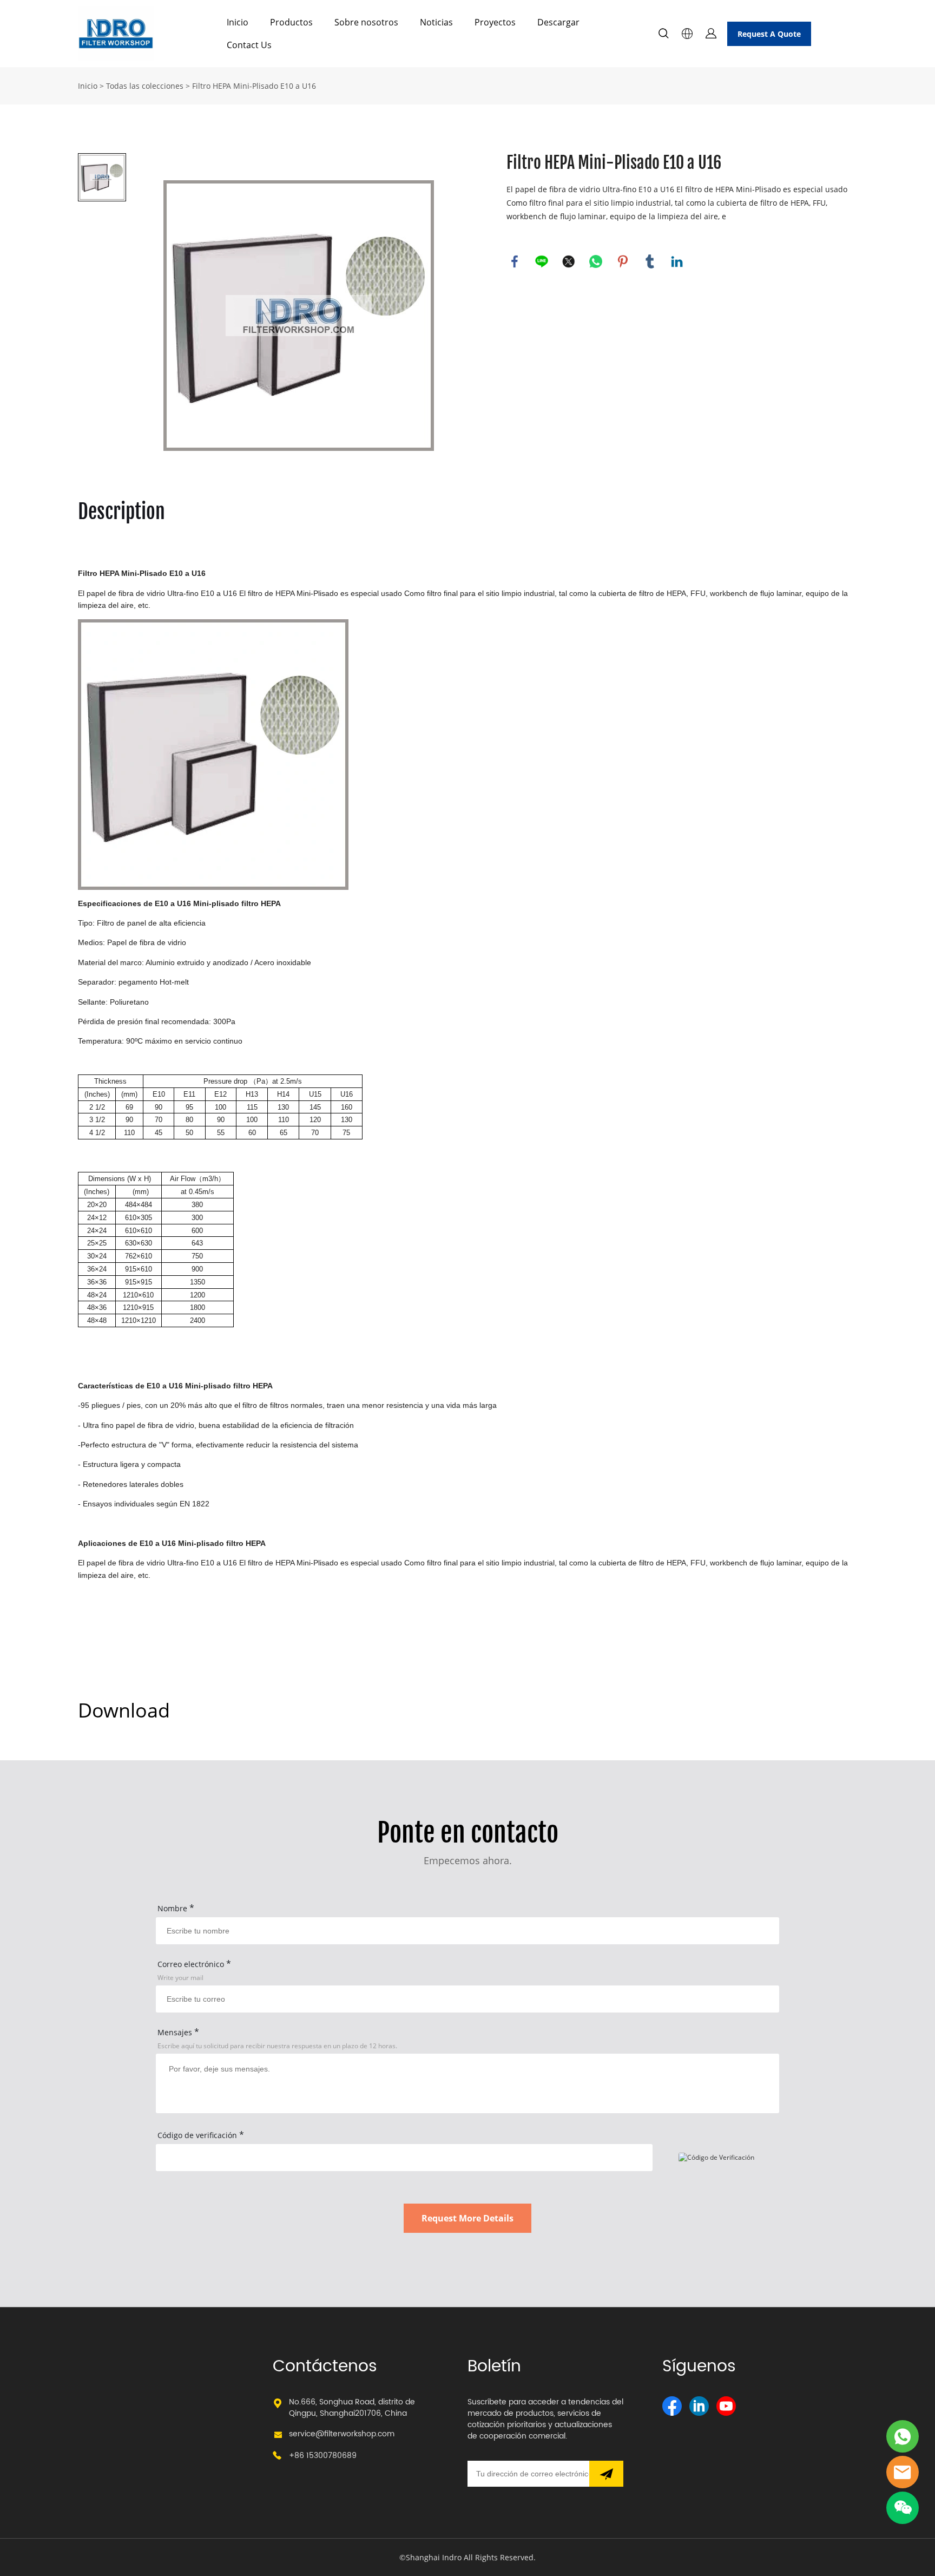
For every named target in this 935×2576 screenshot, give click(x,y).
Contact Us (249, 45)
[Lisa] (903, 2436)
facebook (515, 261)
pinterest (623, 261)
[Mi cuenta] (711, 34)
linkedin (677, 261)
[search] (663, 35)
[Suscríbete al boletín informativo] (606, 2474)
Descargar (558, 22)
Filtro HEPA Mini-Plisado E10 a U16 (254, 86)
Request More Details (467, 2218)
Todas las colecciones (145, 86)
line (542, 261)
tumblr (650, 261)
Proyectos (495, 22)
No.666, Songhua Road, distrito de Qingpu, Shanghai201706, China (352, 2408)
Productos (291, 22)
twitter (569, 261)
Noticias (436, 22)
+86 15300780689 (323, 2456)
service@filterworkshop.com (342, 2434)
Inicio (238, 22)
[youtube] (726, 2406)
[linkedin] (699, 2406)
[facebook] (672, 2406)
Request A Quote (769, 34)
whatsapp (596, 261)
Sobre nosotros (366, 22)
